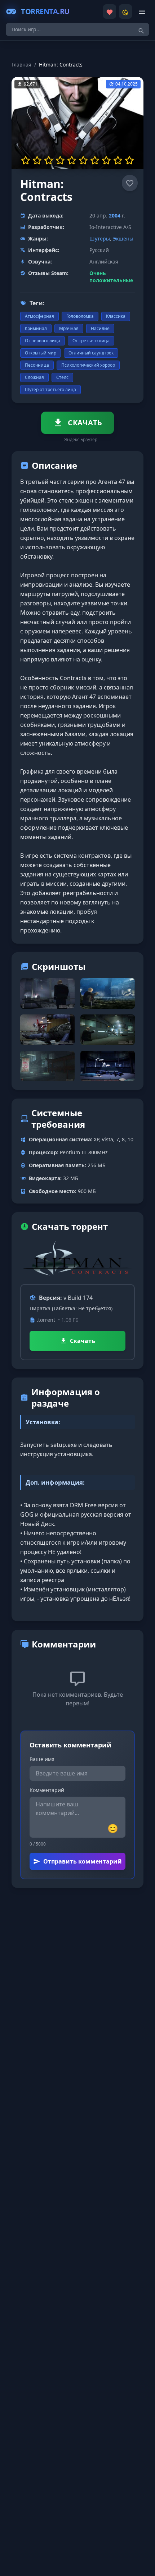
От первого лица (43, 341)
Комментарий (47, 1790)
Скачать (83, 1341)
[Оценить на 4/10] (60, 160)
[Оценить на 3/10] (49, 160)
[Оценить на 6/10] (83, 160)
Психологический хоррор (88, 365)
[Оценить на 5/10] (72, 160)
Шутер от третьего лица (50, 389)
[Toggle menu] (142, 12)
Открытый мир (41, 353)
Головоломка (80, 316)
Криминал (36, 328)
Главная (21, 65)
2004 (115, 216)
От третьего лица (91, 341)
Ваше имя (42, 1759)
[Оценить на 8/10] (106, 160)
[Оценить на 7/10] (95, 160)
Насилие (100, 328)
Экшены (123, 239)
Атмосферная (39, 316)
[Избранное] (110, 12)
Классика (116, 316)
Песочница (37, 365)
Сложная (34, 377)
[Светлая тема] (125, 12)
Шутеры (100, 239)
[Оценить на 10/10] (129, 160)
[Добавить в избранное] (130, 183)
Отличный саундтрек (91, 353)
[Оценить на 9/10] (118, 160)
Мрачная (69, 328)
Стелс (62, 377)
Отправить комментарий (83, 1861)
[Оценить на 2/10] (37, 160)
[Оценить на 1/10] (26, 160)
